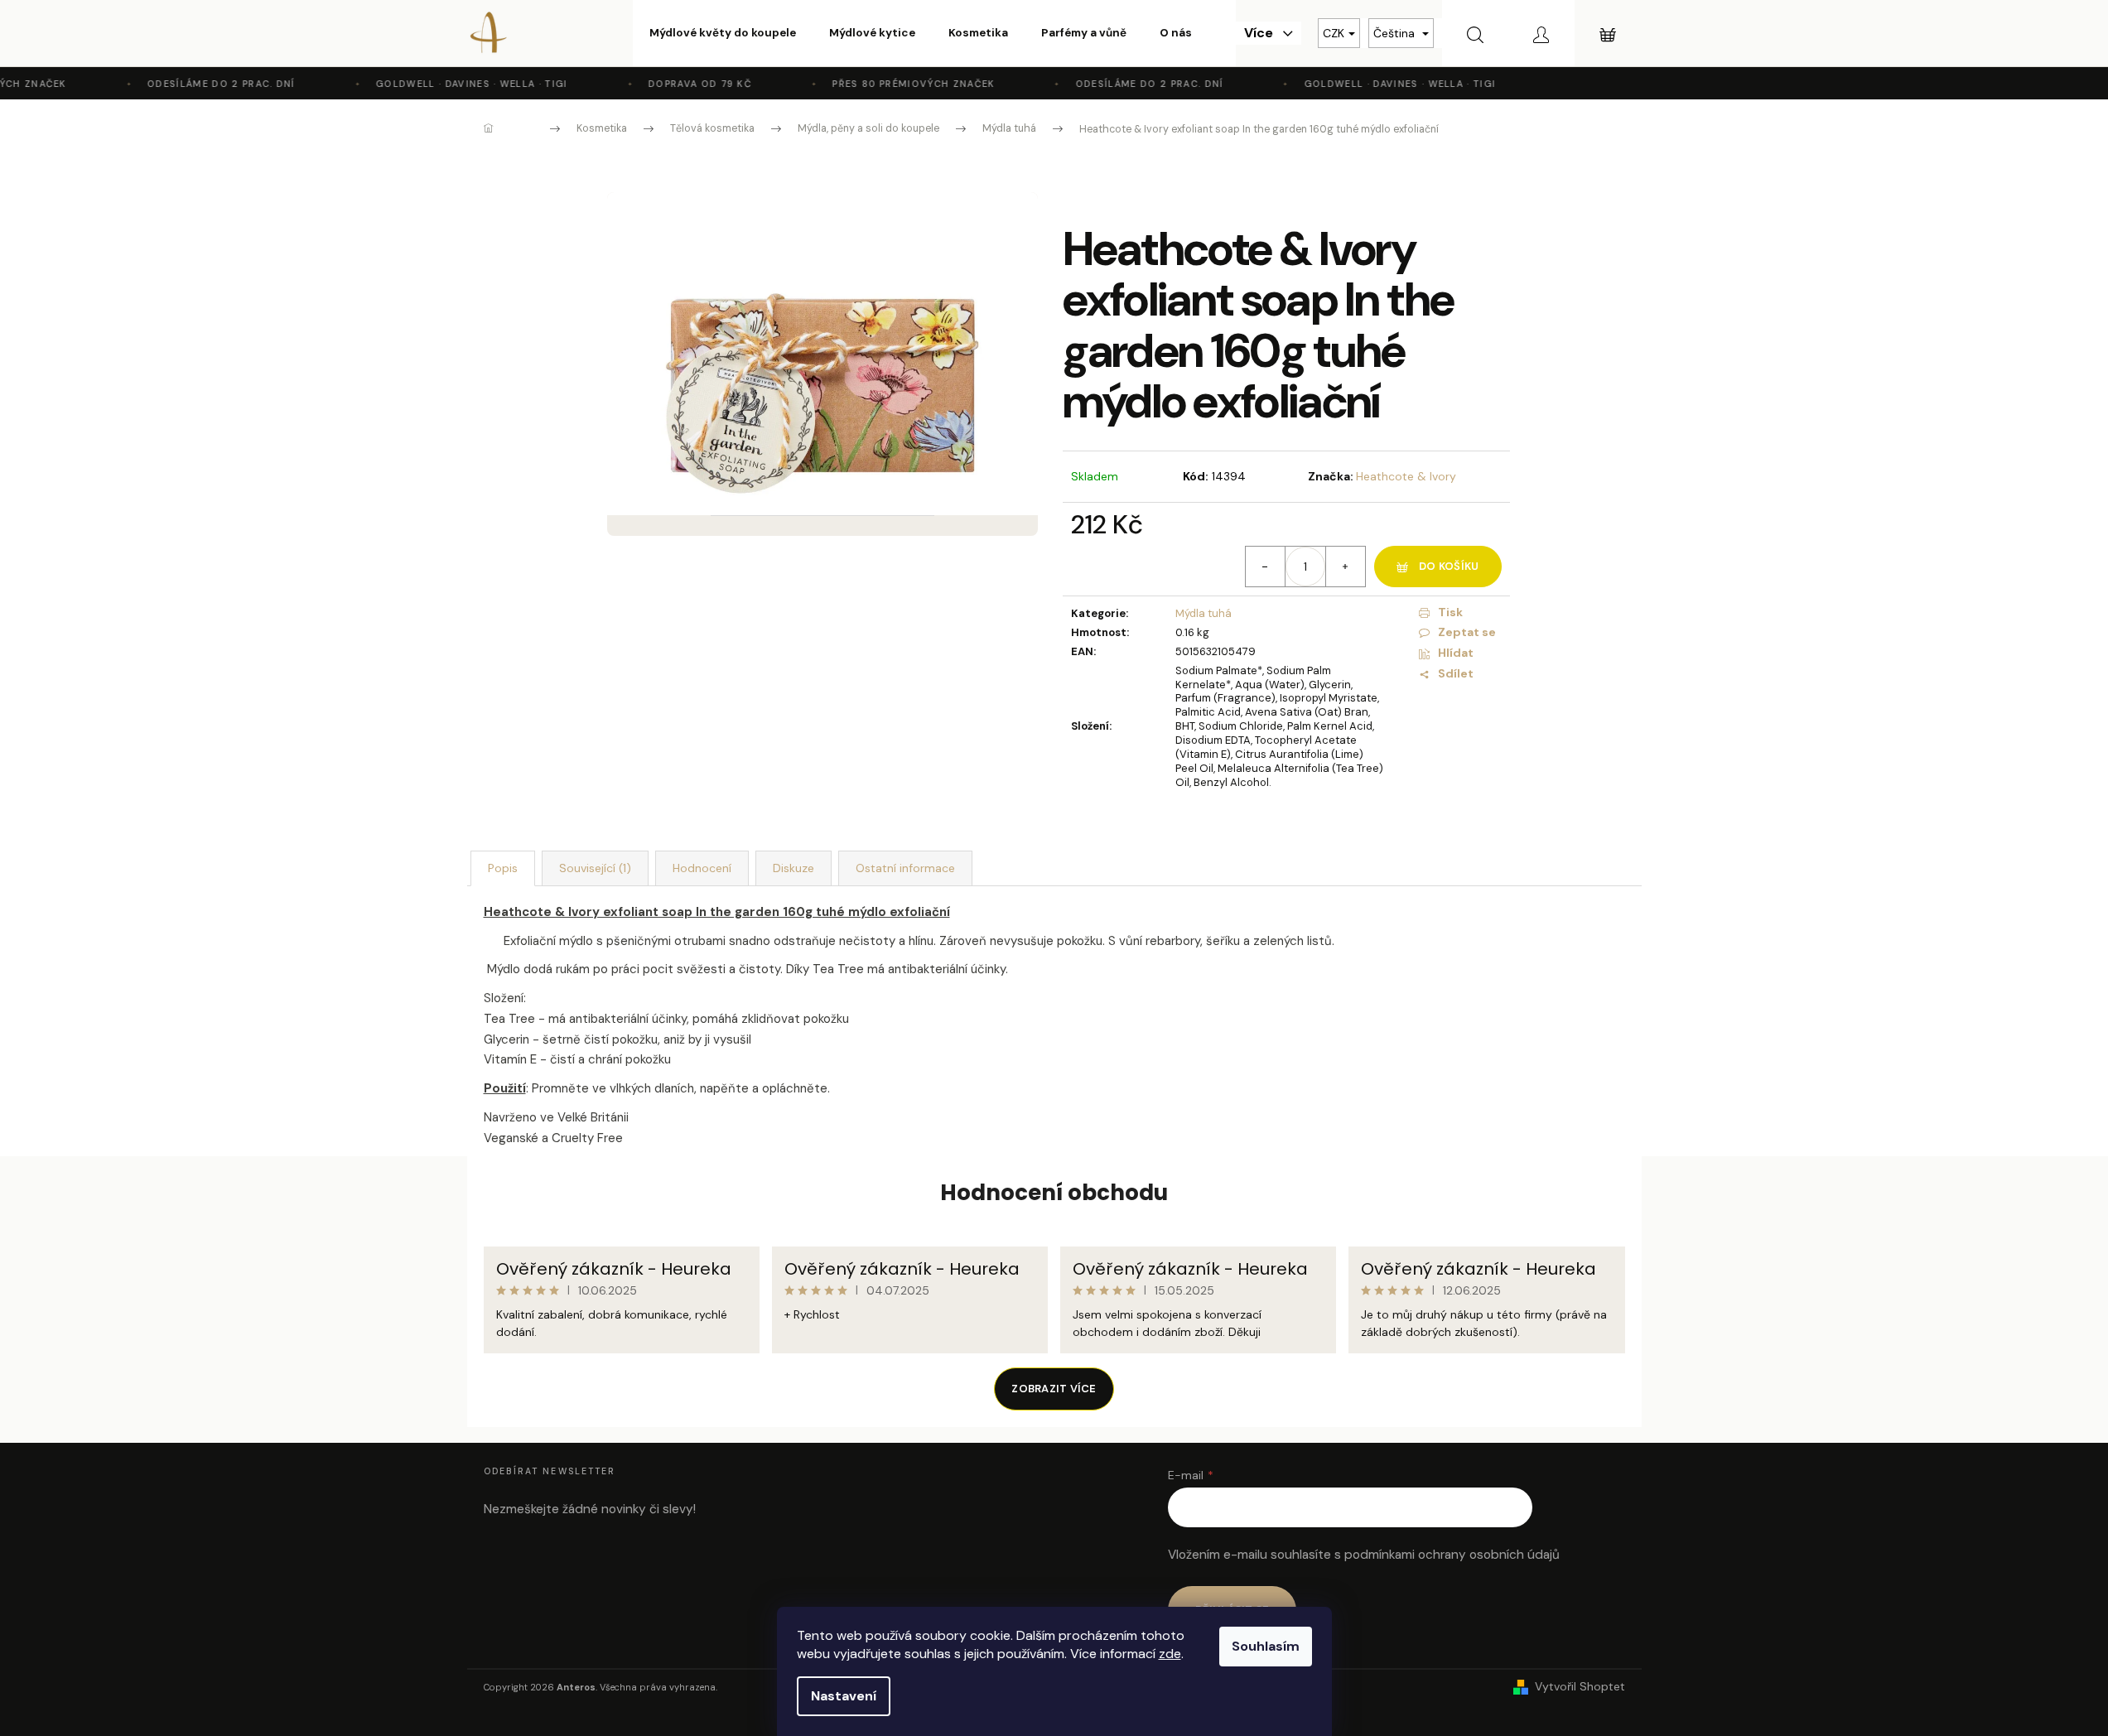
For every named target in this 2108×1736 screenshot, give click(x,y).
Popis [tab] (503, 868)
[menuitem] (723, 33)
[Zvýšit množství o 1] (1345, 567)
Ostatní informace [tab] (905, 868)
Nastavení (844, 1696)
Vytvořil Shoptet (1580, 1686)
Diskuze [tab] (794, 868)
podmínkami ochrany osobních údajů (1452, 1555)
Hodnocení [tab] (702, 868)
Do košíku (1449, 566)
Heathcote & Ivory (1406, 476)
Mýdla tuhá (1204, 613)
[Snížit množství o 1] (1266, 567)
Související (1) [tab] (595, 868)
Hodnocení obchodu (1054, 1193)
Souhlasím (1266, 1646)
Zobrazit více (1054, 1389)
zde (1170, 1654)
